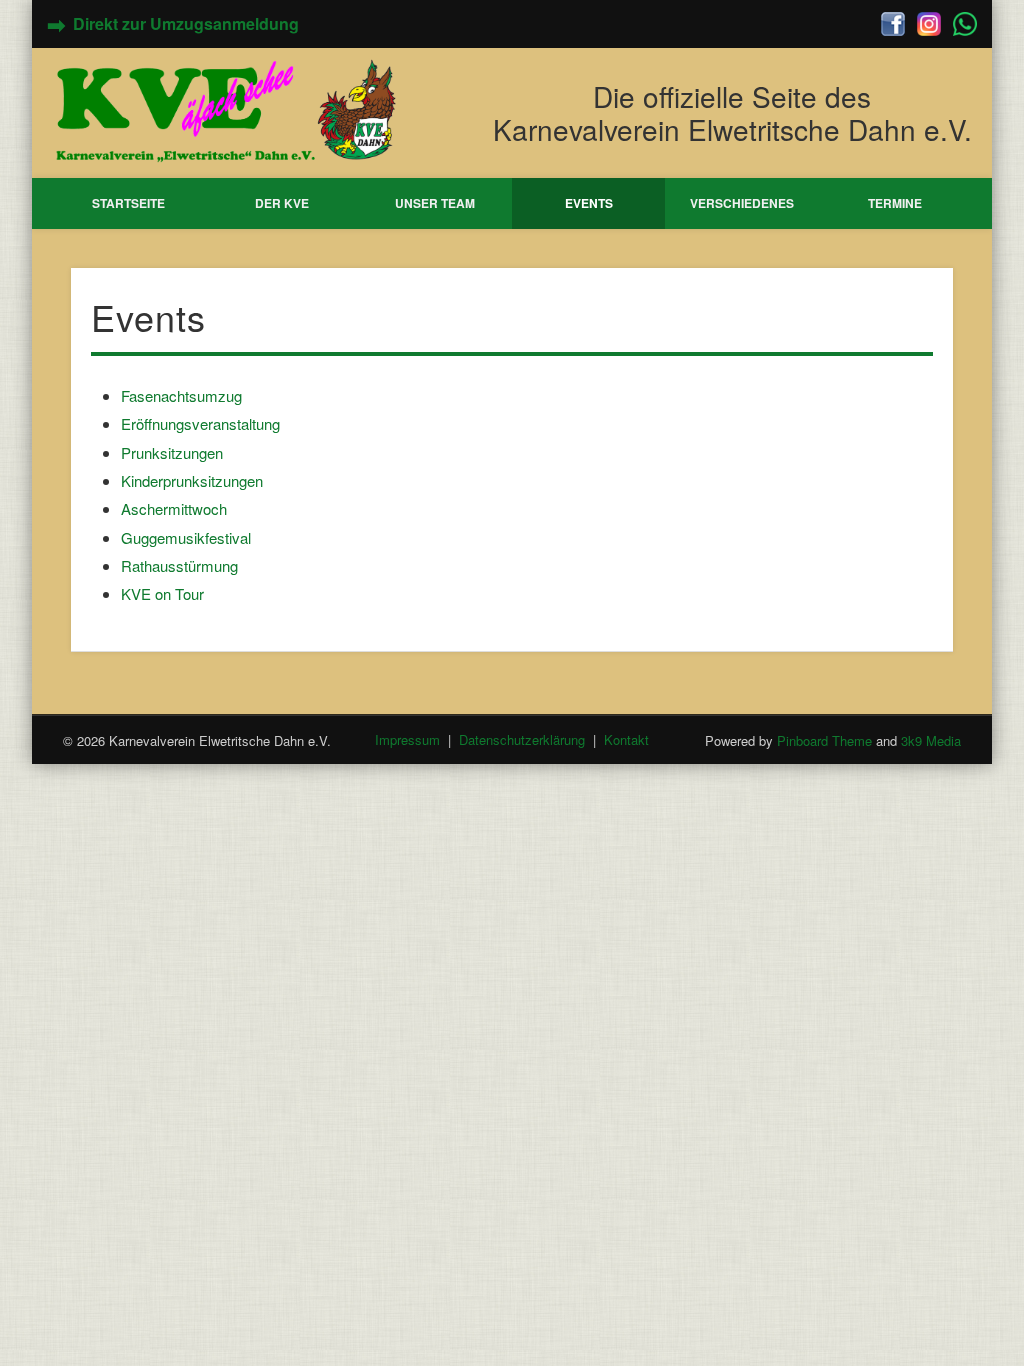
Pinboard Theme (824, 740)
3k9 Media (931, 740)
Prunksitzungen (172, 452)
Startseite (128, 203)
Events (589, 203)
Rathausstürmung (179, 565)
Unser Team (435, 203)
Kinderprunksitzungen (192, 480)
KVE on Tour (162, 593)
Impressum (407, 740)
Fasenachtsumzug (181, 395)
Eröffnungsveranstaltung (200, 423)
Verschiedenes (742, 203)
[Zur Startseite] (228, 110)
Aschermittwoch (174, 508)
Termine (895, 203)
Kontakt (626, 740)
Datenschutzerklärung (522, 740)
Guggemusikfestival (186, 537)
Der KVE (282, 203)
